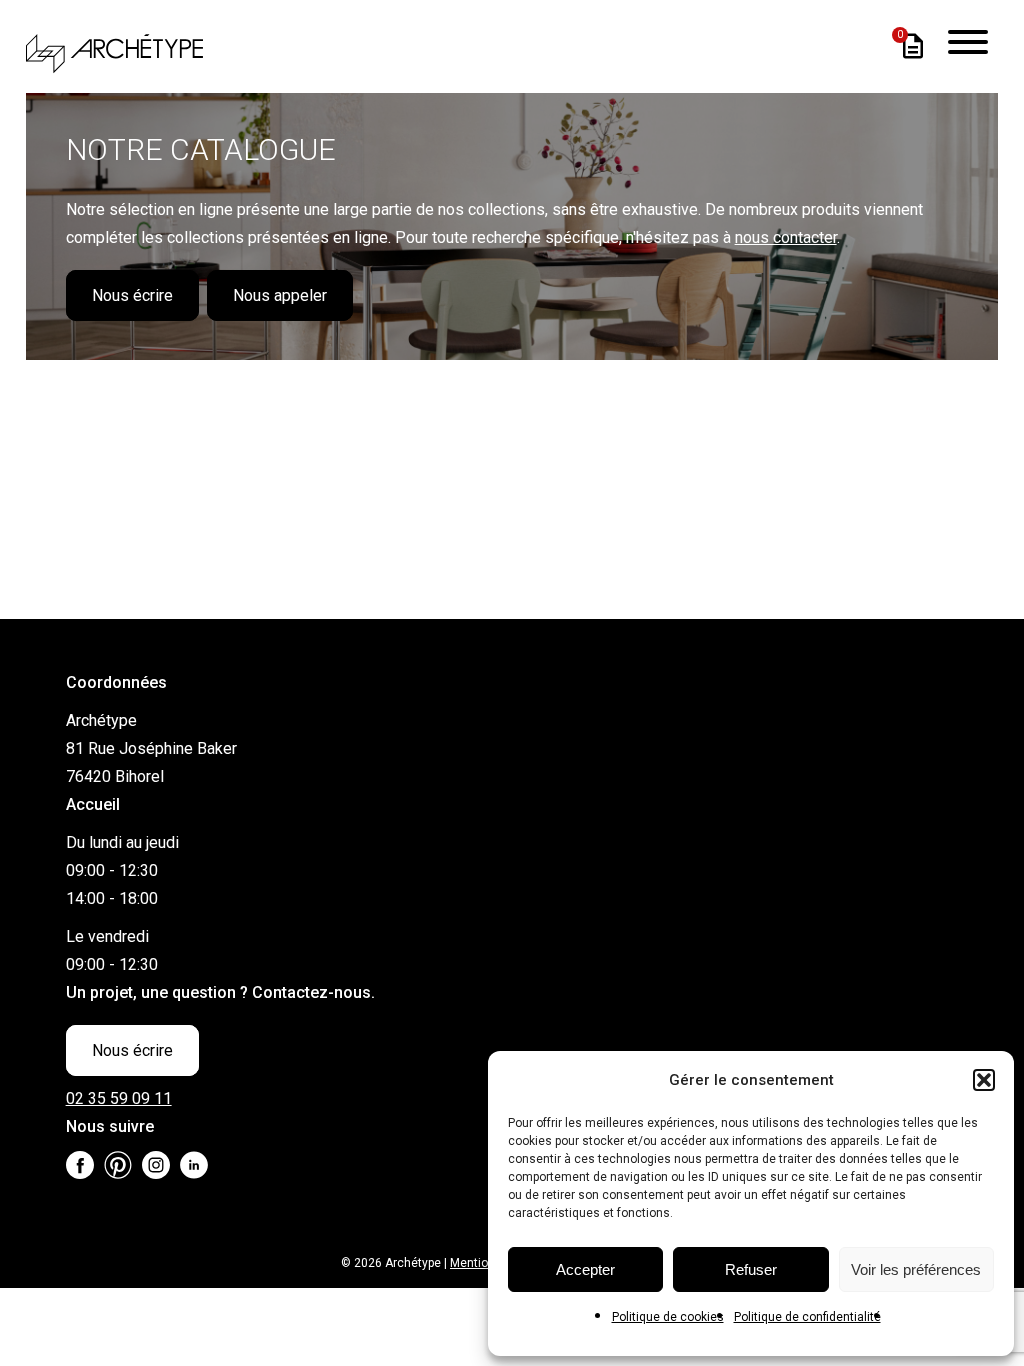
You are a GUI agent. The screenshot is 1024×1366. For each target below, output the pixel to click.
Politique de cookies (668, 1317)
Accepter (585, 1269)
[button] (984, 1080)
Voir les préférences (916, 1269)
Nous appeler (280, 295)
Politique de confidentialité (807, 1317)
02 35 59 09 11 (119, 1098)
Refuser (751, 1269)
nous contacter (786, 237)
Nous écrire (132, 295)
